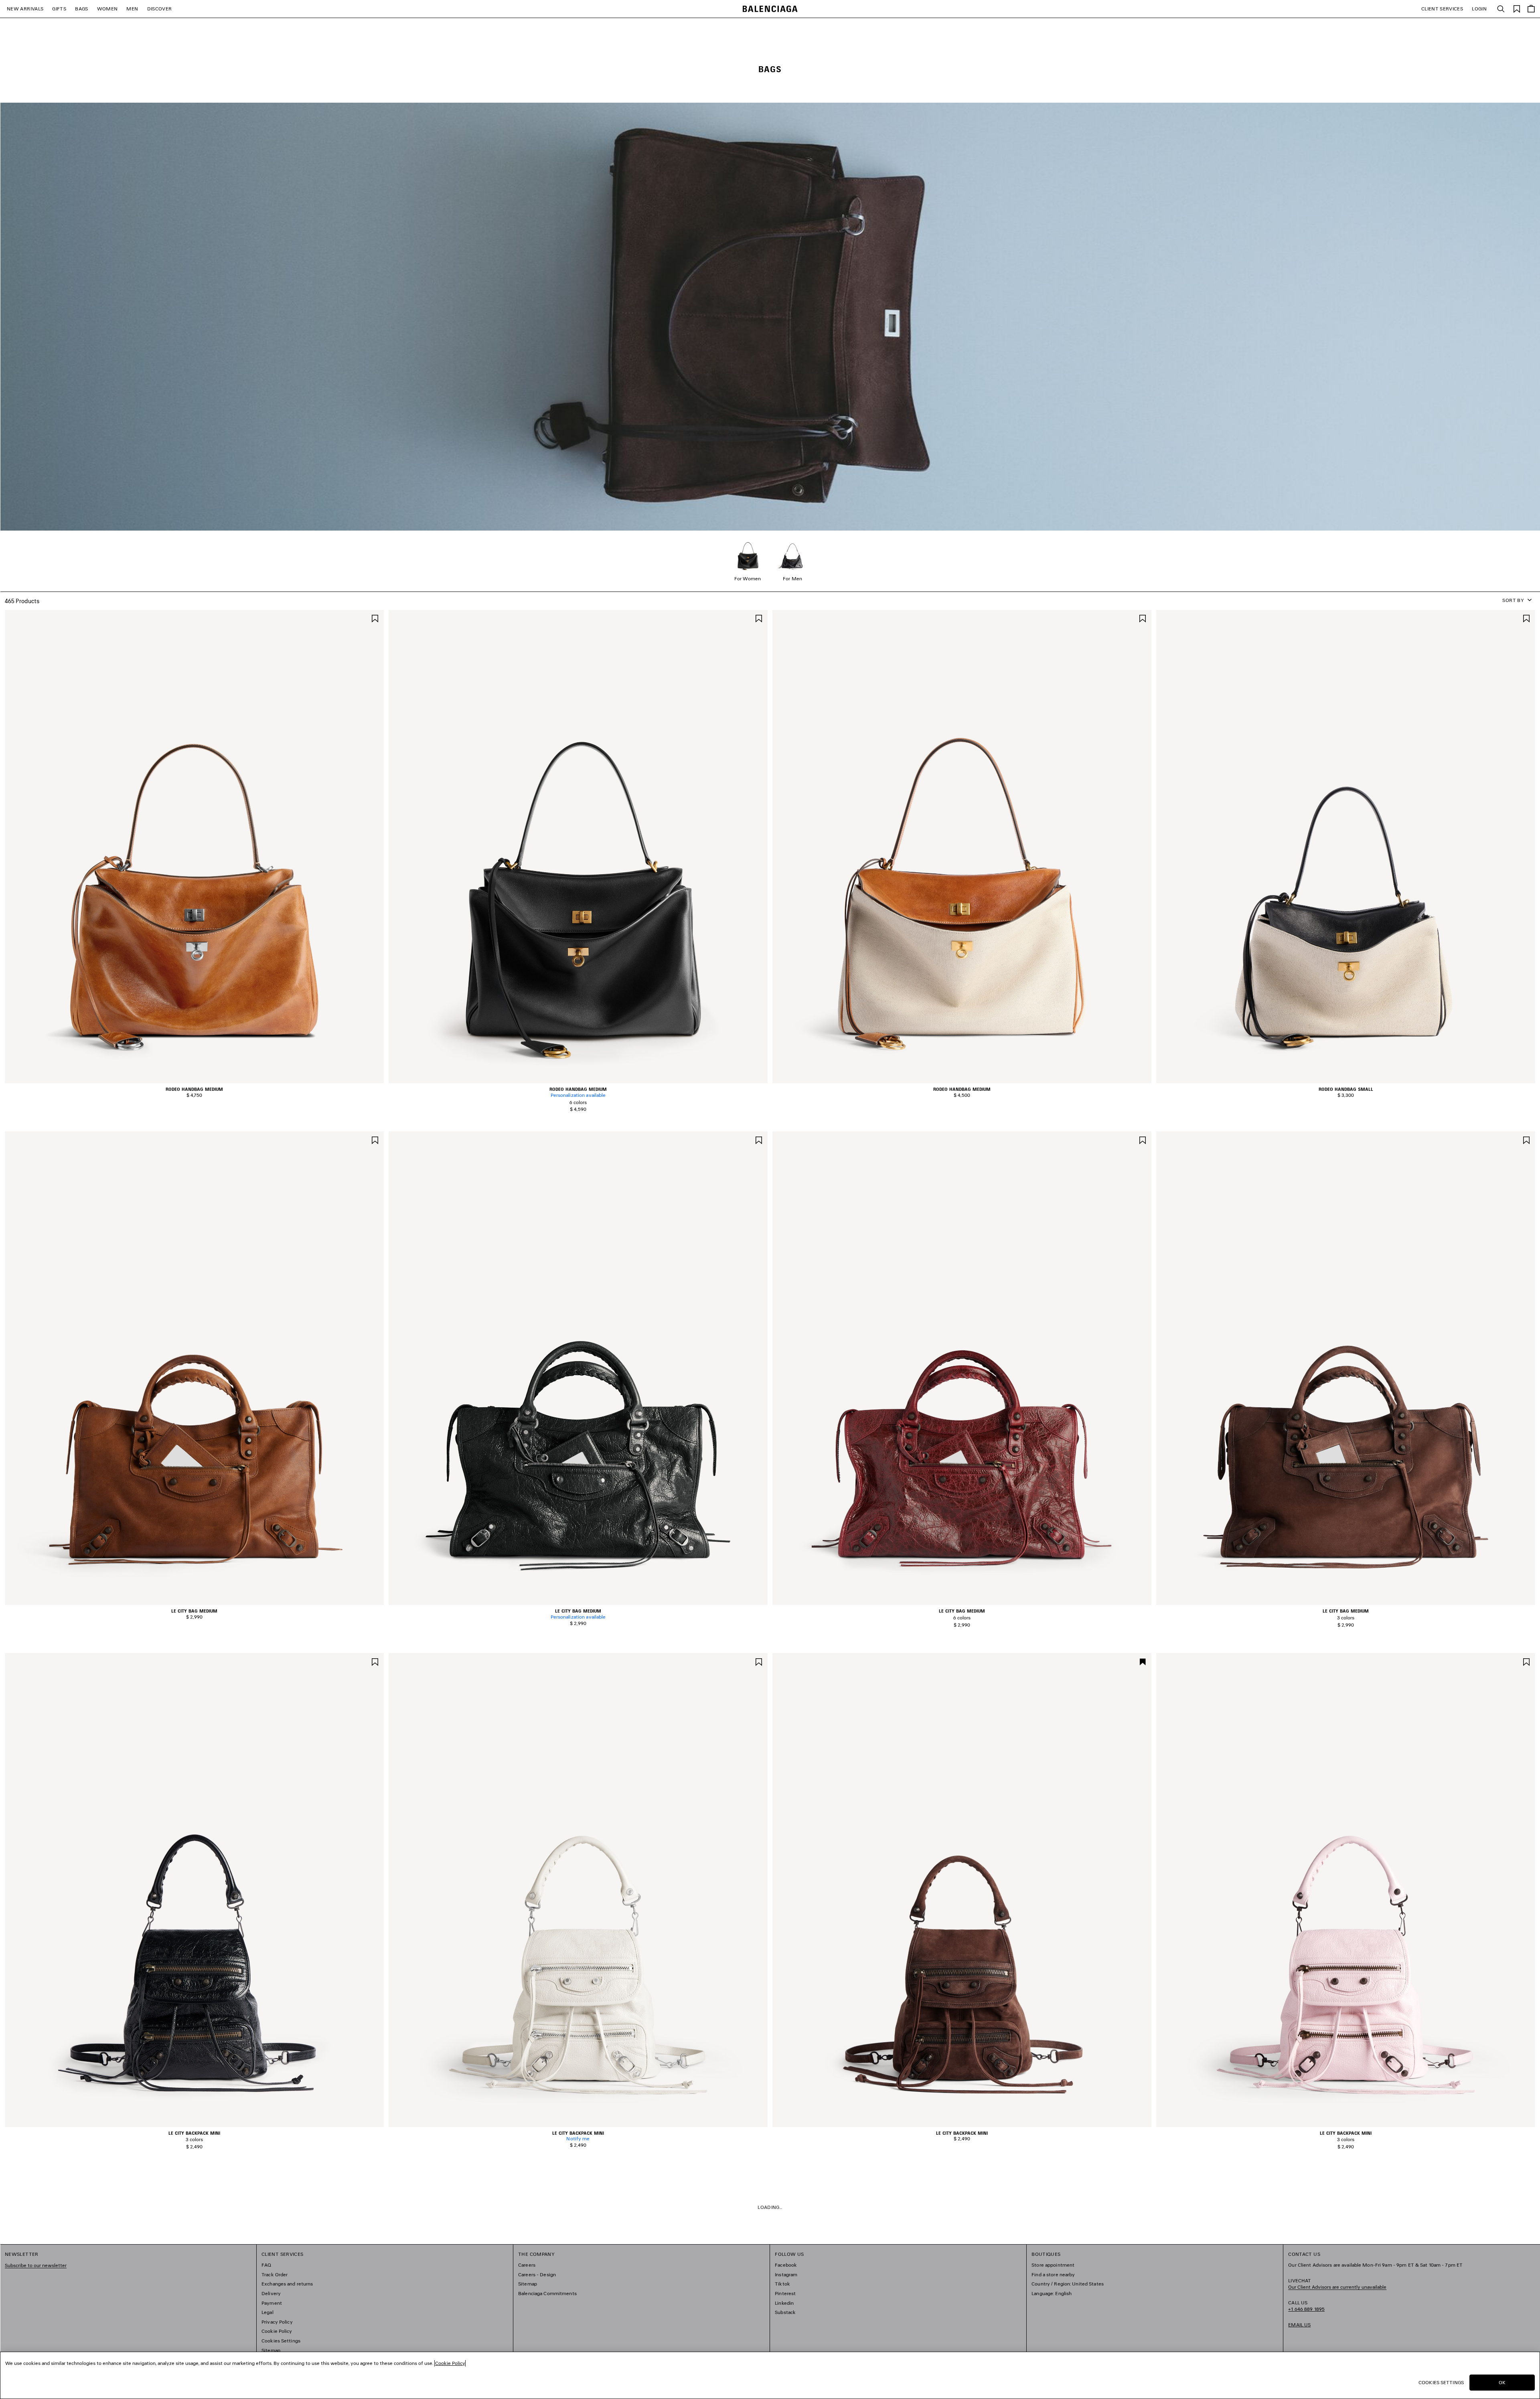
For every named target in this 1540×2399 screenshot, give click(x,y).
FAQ (266, 2265)
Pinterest (785, 2293)
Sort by (1513, 600)
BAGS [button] (81, 9)
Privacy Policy (277, 2322)
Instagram (786, 2274)
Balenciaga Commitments (547, 2293)
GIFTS (59, 9)
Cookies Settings (281, 2341)
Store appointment (1053, 2265)
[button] (189, 1079)
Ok (1502, 2382)
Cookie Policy (277, 2331)
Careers (527, 2265)
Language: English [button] (1052, 2293)
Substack (785, 2312)
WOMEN (107, 9)
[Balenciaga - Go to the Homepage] (770, 9)
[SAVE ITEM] (375, 617)
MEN (132, 9)
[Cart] (1531, 9)
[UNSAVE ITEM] (1143, 1661)
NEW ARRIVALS (25, 9)
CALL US (1306, 2306)
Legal (267, 2312)
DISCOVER (160, 9)
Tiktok (782, 2284)
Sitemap (271, 2350)
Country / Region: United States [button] (1068, 2284)
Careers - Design (537, 2274)
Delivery (271, 2293)
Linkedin (784, 2303)
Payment (272, 2303)
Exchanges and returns (287, 2284)
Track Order (275, 2274)
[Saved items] (1517, 8)
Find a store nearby (1053, 2274)
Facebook (786, 2265)
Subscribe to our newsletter (36, 2265)
